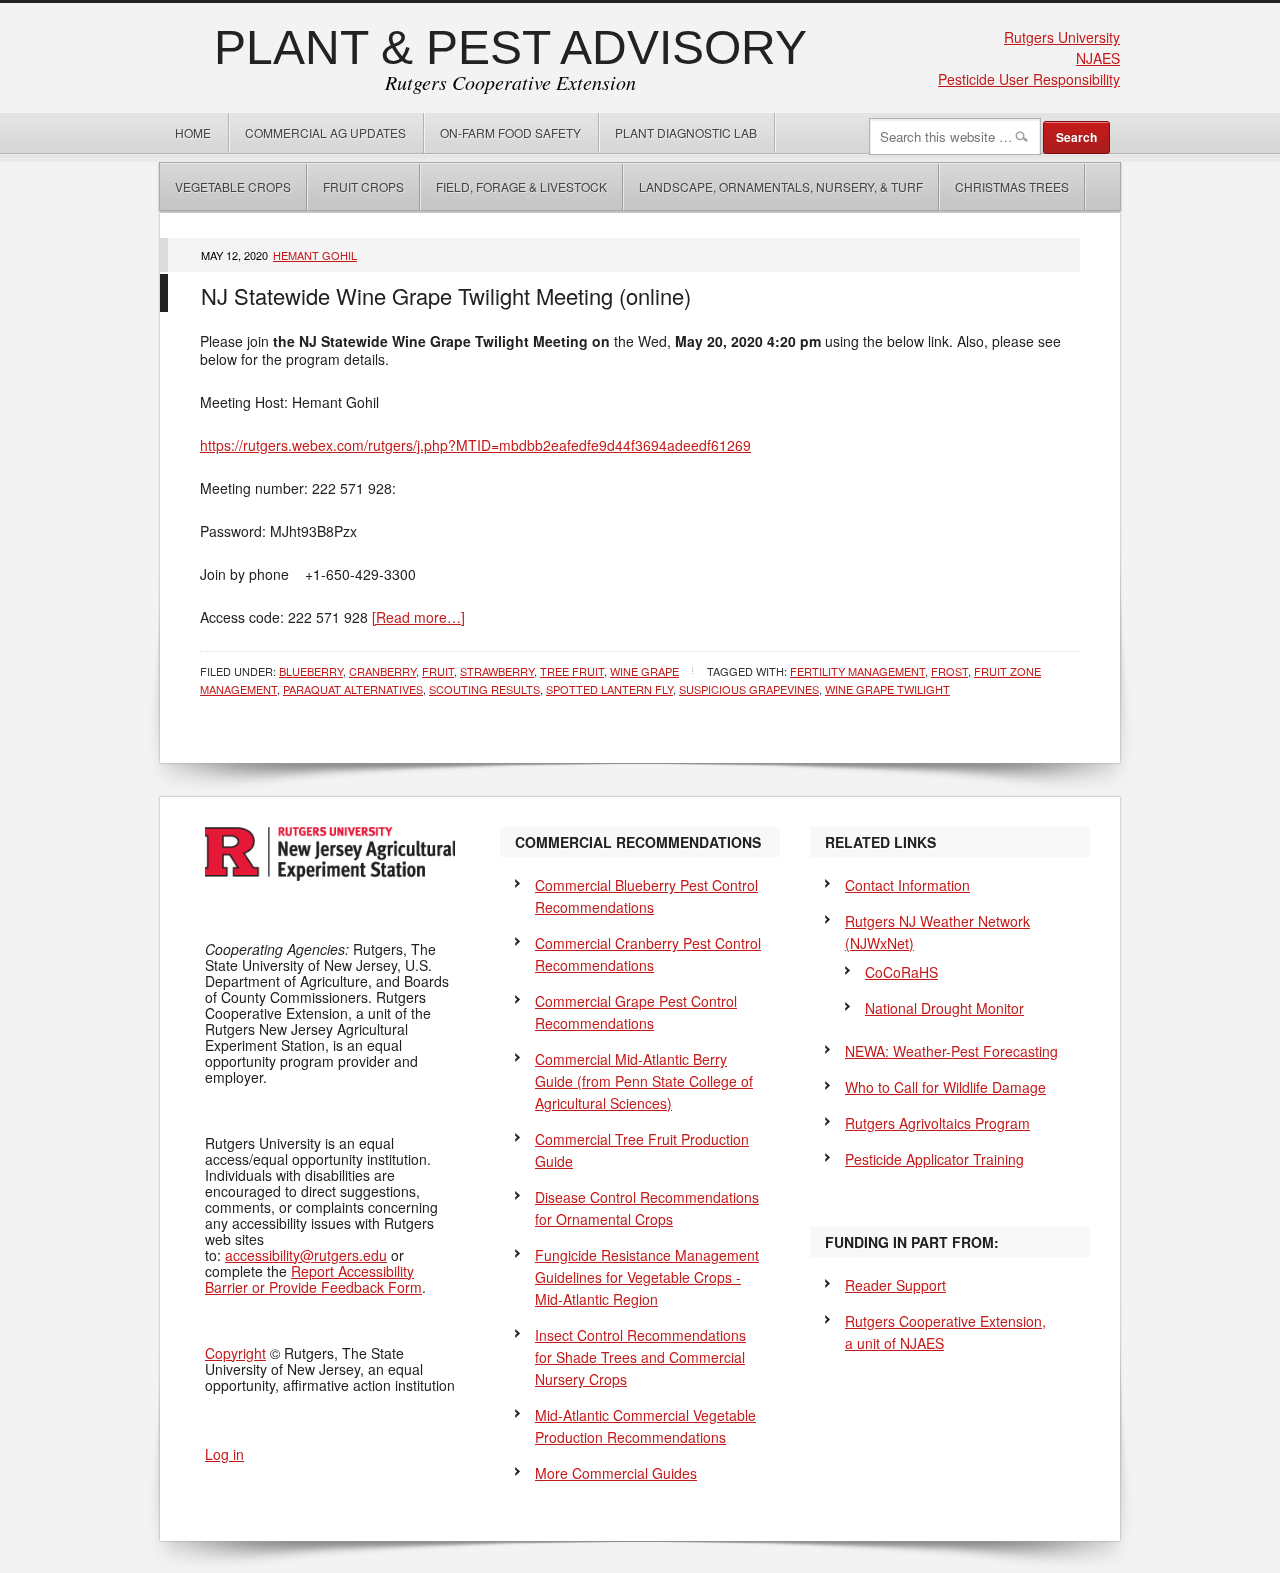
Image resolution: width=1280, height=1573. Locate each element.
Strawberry (497, 671)
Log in (224, 1454)
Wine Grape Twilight (887, 689)
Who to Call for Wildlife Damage (945, 1087)
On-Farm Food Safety (510, 132)
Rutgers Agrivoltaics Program (937, 1123)
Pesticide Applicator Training (934, 1159)
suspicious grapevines (749, 689)
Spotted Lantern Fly (609, 689)
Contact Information (907, 885)
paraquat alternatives (353, 689)
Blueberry (311, 671)
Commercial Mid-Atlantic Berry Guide (644, 1081)
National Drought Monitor (944, 1008)
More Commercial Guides (616, 1473)
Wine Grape (644, 671)
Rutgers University (1062, 37)
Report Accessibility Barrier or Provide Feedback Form (313, 1279)
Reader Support (895, 1285)
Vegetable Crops (225, 186)
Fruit (438, 671)
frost (949, 671)
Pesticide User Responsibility (1029, 79)
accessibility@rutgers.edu (306, 1255)
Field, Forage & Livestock (521, 186)
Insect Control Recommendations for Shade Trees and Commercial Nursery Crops (640, 1357)
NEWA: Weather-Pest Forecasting (951, 1051)
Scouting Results (484, 689)
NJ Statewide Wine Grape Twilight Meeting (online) (446, 295)
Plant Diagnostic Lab (686, 132)
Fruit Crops (363, 186)
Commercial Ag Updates (325, 132)
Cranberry (382, 671)
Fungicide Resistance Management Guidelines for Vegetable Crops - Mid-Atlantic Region (647, 1277)
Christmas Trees (1012, 186)
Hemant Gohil (315, 255)
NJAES (1098, 58)
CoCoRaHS (901, 972)
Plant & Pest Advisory (510, 47)
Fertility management (857, 671)
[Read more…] (418, 617)
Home (193, 132)
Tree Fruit (572, 671)
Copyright (235, 1353)
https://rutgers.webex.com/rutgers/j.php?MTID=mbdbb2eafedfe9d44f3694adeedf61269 (475, 445)
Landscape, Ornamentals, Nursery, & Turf (781, 186)
